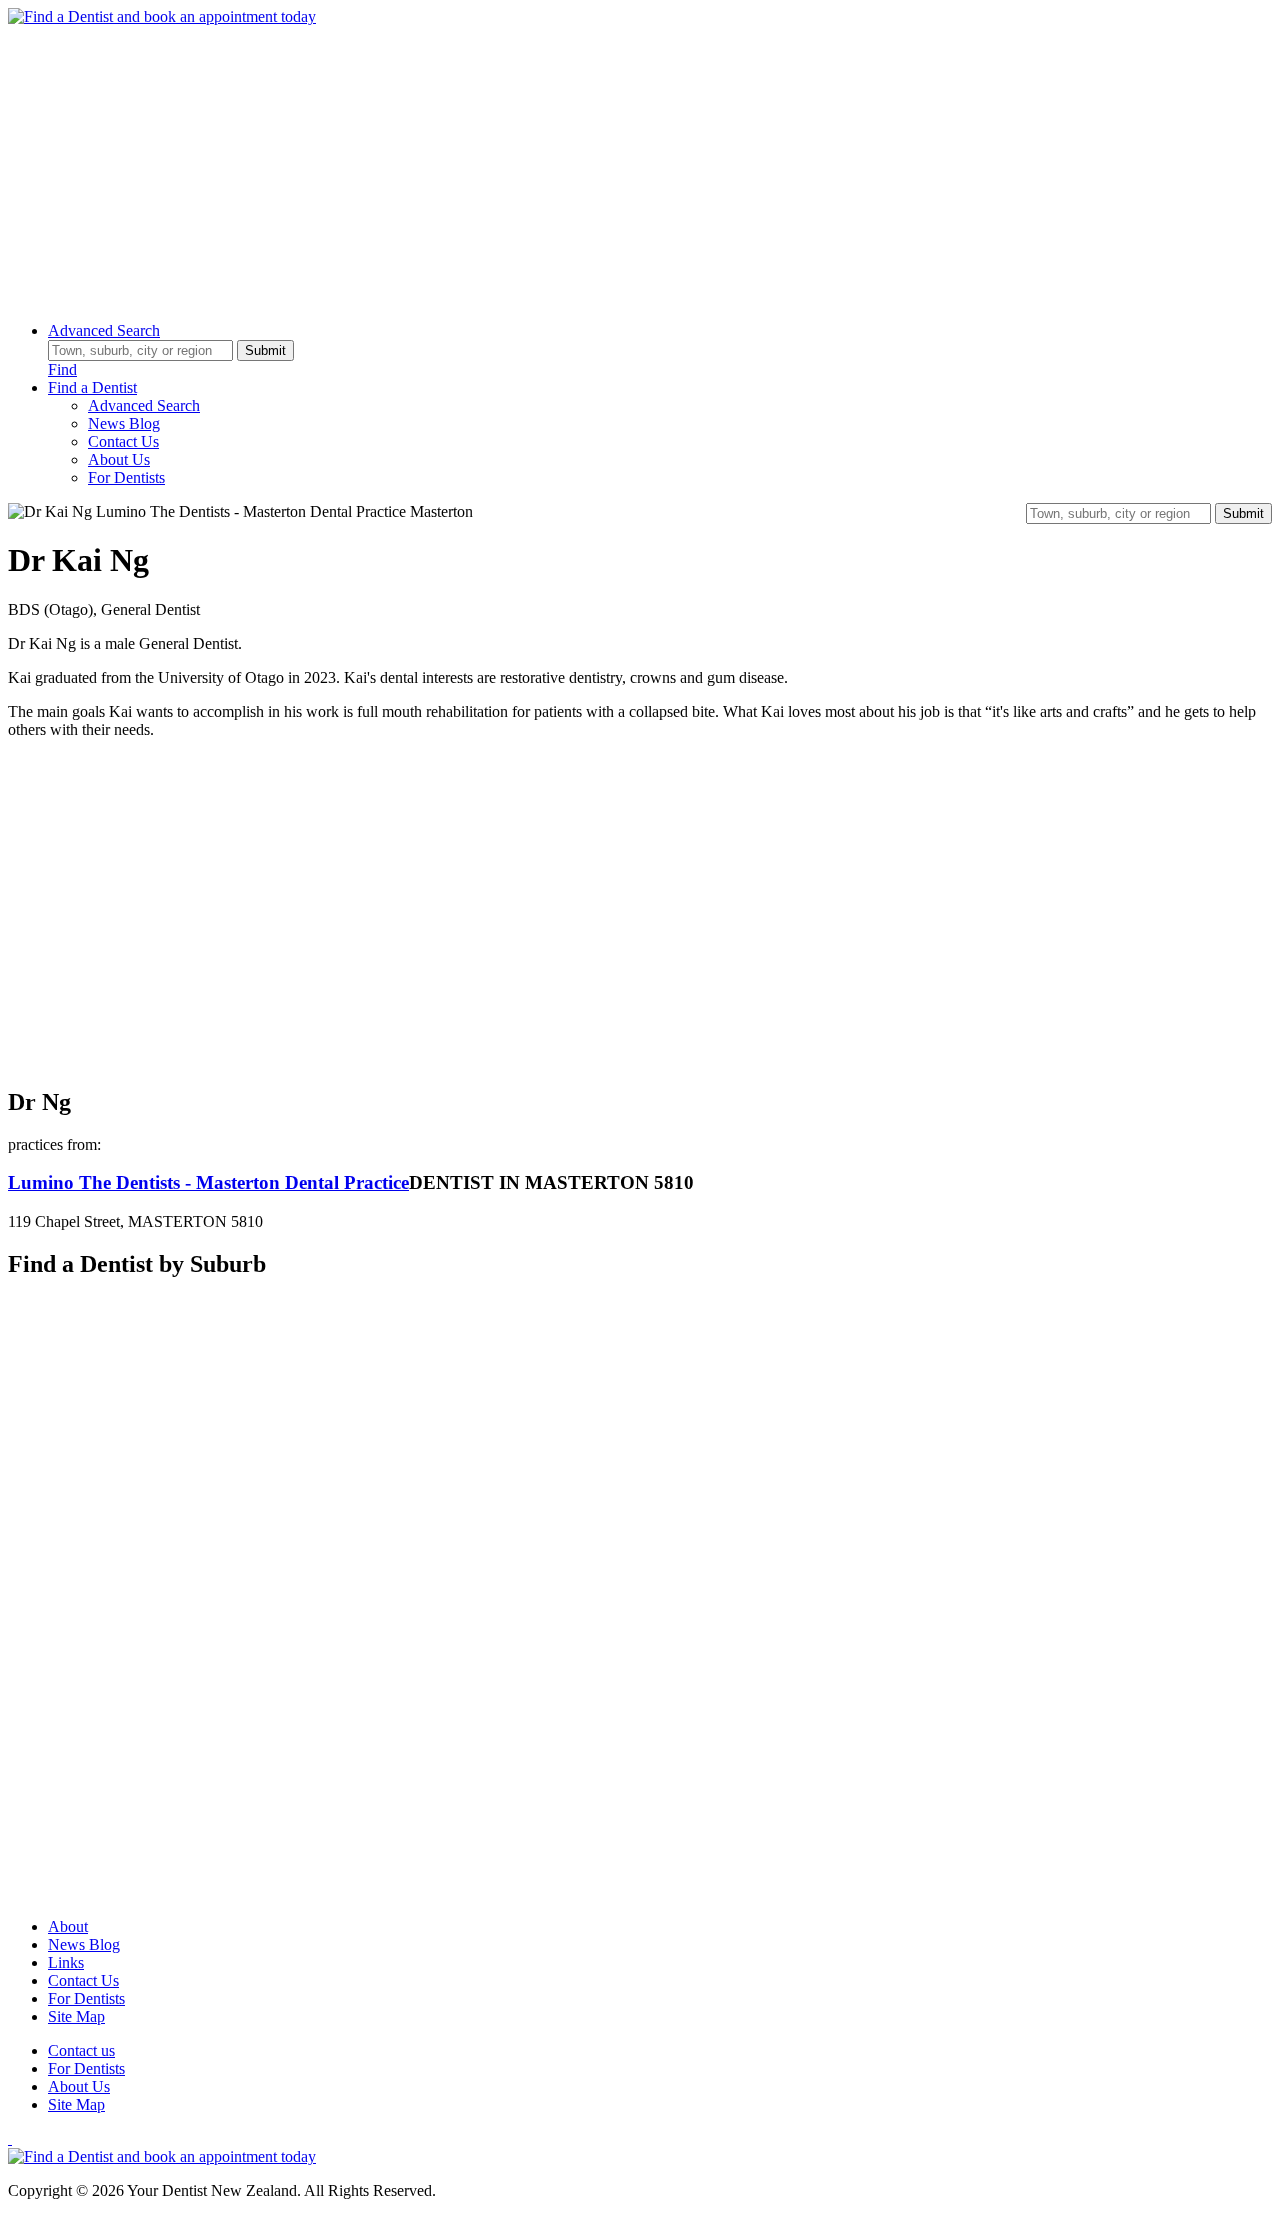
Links (66, 1962)
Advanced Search (104, 330)
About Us (119, 459)
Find (62, 369)
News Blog (124, 423)
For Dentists (126, 477)
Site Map (76, 2016)
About (68, 1926)
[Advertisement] (608, 166)
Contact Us (123, 441)
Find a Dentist (92, 387)
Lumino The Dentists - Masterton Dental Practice (208, 1182)
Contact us (81, 2050)
